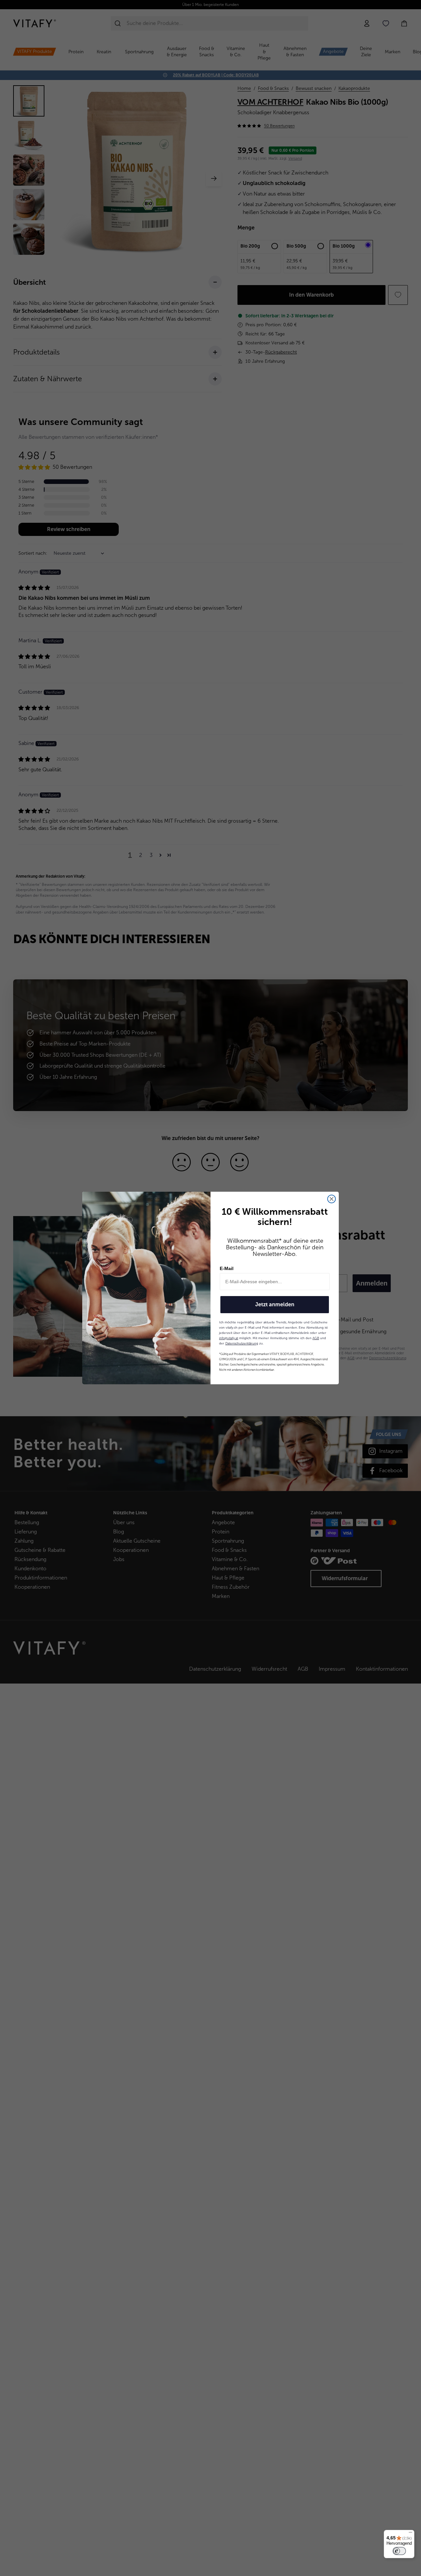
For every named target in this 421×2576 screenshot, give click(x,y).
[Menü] (410, 2534)
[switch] (399, 2551)
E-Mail (227, 1268)
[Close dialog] (332, 1199)
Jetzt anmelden (275, 1304)
